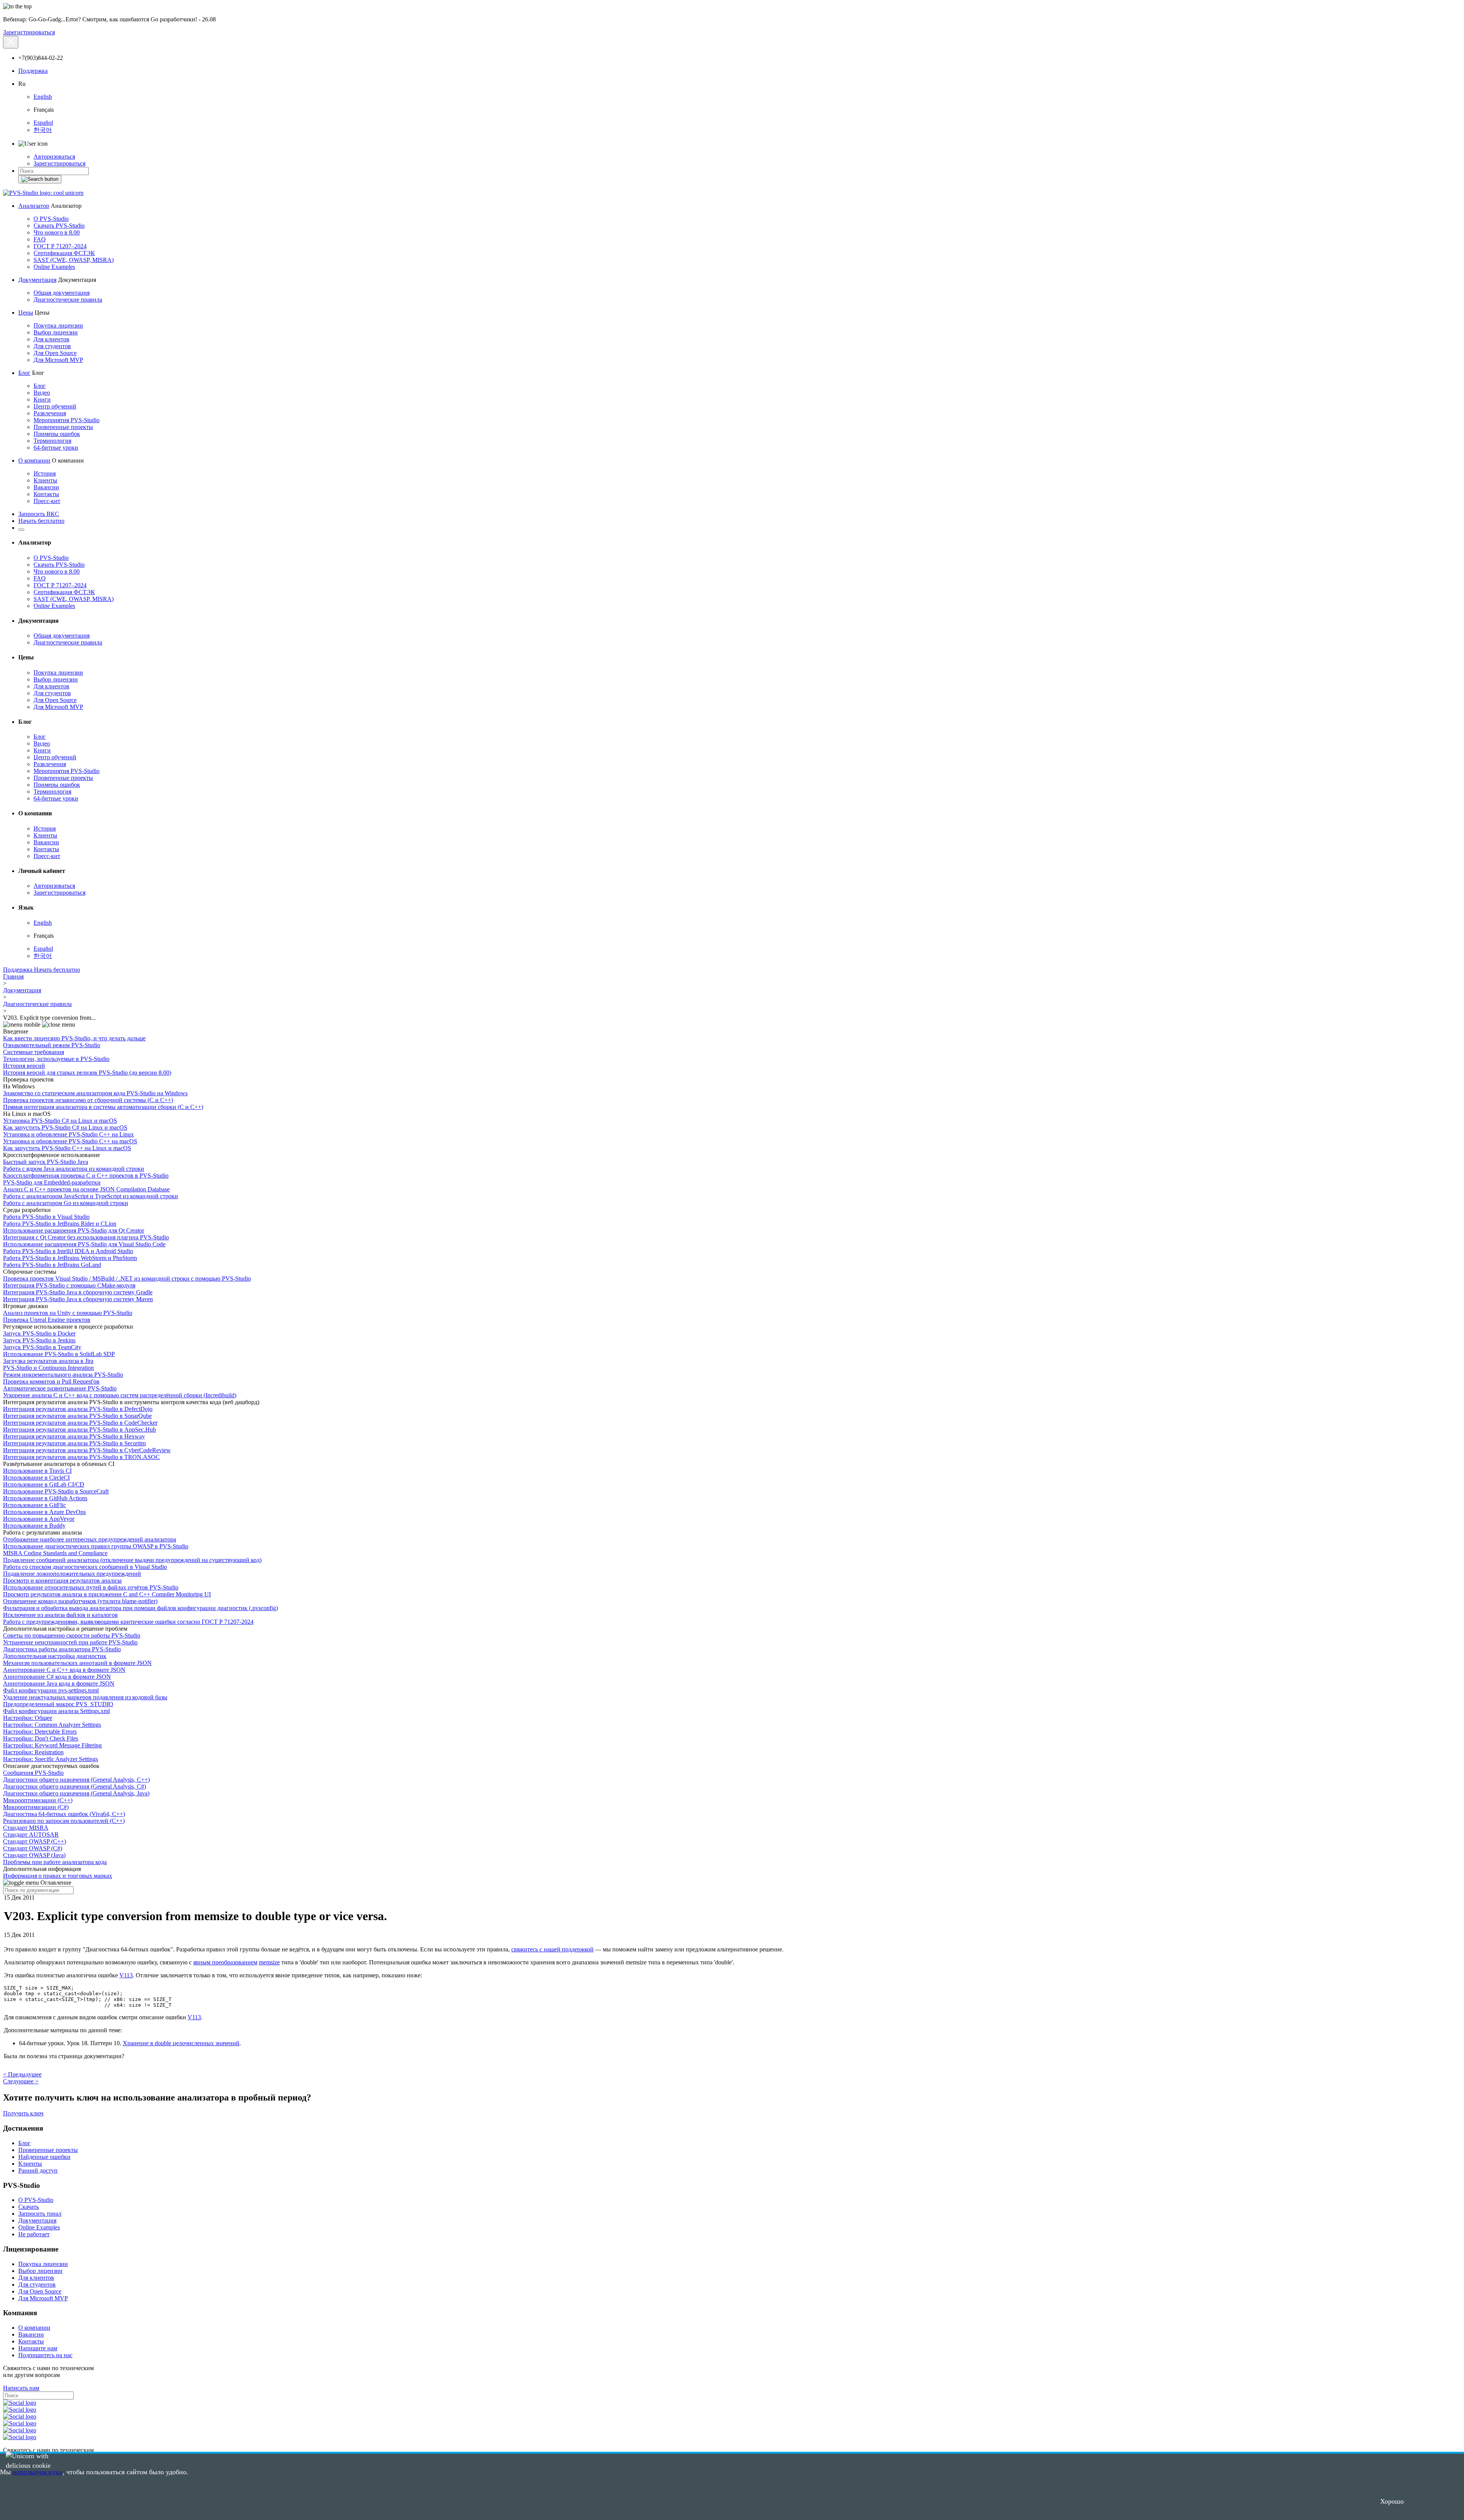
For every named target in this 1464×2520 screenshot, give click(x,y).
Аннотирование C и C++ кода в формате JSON (64, 1670)
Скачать (29, 2207)
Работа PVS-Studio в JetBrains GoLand (52, 1265)
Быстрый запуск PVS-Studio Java (46, 1162)
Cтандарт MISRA (26, 1828)
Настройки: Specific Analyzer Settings (51, 1759)
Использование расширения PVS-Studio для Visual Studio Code (84, 1244)
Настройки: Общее (28, 1718)
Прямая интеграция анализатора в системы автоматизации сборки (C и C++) (103, 1107)
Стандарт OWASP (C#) (33, 1848)
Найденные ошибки (44, 2157)
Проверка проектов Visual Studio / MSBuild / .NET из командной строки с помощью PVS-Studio (127, 1278)
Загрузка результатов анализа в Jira (48, 1361)
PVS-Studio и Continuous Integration (48, 1368)
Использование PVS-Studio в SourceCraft (56, 1491)
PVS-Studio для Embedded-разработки (52, 1182)
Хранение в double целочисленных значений (181, 2043)
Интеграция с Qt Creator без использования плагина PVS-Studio (86, 1237)
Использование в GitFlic (35, 1505)
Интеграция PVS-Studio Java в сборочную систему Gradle (78, 1292)
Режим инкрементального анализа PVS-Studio (63, 1375)
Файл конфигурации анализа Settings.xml (56, 1711)
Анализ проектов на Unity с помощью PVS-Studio (68, 1313)
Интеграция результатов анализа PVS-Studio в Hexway (74, 1436)
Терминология (52, 441)
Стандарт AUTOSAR (31, 1835)
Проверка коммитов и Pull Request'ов (51, 1381)
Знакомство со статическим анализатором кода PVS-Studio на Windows (95, 1093)
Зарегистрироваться (29, 32)
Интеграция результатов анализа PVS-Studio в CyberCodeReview (87, 1450)
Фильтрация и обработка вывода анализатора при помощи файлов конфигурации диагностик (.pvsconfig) (140, 1608)
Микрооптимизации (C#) (36, 1807)
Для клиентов (51, 339)
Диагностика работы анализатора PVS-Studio (62, 1649)
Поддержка (33, 71)
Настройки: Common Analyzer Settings (52, 1725)
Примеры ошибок (57, 434)
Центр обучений (55, 406)
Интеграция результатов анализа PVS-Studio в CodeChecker (80, 1423)
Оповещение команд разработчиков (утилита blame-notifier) (80, 1601)
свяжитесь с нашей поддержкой (552, 1949)
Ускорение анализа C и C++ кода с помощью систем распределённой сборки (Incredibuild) (120, 1395)
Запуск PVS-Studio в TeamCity (42, 1347)
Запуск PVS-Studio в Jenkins (39, 1340)
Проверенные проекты (63, 427)
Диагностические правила (68, 300)
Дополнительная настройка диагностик (55, 1656)
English (43, 97)
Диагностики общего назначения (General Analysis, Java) (76, 1793)
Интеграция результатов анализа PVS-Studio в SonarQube (77, 1416)
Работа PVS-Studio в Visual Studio (46, 1217)
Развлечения (50, 413)
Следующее (21, 2081)
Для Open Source (55, 353)
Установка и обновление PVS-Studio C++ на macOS (70, 1141)
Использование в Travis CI (37, 1471)
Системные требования (34, 1052)
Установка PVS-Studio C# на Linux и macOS (60, 1121)
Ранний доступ (38, 2170)
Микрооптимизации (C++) (38, 1800)
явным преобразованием (225, 1962)
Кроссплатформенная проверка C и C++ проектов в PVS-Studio (86, 1176)
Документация (37, 280)
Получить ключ (23, 2113)
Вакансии (46, 487)
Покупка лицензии (58, 325)
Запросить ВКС (39, 514)
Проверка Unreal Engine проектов (47, 1320)
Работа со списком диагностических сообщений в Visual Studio (85, 1567)
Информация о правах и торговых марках (58, 1876)
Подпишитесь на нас (45, 2355)
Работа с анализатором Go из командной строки (66, 1203)
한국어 (43, 130)
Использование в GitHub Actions (45, 1498)
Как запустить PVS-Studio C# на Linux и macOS (65, 1127)
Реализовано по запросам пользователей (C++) (64, 1821)
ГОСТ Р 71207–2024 (60, 246)
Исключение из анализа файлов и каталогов (60, 1615)
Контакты (46, 494)
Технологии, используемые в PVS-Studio (56, 1059)
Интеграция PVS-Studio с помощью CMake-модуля (69, 1285)
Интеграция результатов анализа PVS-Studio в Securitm (74, 1443)
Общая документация (62, 293)
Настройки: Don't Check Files (41, 1738)
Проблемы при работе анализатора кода (55, 1862)
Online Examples (54, 267)
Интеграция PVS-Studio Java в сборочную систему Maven (78, 1299)
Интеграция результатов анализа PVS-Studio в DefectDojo (78, 1409)
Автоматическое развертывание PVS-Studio (60, 1388)
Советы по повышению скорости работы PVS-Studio (72, 1635)
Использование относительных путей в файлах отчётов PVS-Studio (91, 1587)
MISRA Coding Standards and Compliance (55, 1553)
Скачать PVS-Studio (59, 226)
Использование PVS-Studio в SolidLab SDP (59, 1354)
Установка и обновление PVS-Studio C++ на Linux (68, 1134)
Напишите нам (38, 2348)
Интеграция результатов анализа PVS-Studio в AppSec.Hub (79, 1430)
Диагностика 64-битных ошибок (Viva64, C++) (64, 1814)
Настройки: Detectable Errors (40, 1732)
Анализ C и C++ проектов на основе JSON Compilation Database (86, 1189)
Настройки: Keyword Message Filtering (52, 1745)
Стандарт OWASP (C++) (35, 1841)
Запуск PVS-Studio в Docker (39, 1333)
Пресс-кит (47, 501)
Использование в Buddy (34, 1526)
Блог (24, 373)
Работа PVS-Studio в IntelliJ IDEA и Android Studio (68, 1251)
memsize (269, 1962)
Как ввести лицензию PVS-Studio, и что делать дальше (74, 1038)
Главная (13, 976)
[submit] (40, 179)
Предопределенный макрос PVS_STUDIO (58, 1704)
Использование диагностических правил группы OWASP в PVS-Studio (96, 1546)
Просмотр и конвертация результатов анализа (62, 1581)
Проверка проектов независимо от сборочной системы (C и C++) (88, 1100)
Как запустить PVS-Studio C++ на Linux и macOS (67, 1148)
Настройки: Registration (33, 1752)
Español (43, 123)
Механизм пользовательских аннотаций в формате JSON (77, 1663)
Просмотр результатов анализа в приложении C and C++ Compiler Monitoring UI (107, 1594)
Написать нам (21, 2388)
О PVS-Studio (51, 219)
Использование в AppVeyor (39, 1519)
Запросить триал (40, 2214)
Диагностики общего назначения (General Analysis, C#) (75, 1786)
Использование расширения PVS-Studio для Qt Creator (74, 1230)
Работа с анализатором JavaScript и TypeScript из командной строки (91, 1196)
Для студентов (52, 346)
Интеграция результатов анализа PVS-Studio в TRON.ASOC (81, 1457)
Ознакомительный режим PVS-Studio (52, 1045)
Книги (42, 399)
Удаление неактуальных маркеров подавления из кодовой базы (85, 1697)
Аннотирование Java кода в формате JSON (59, 1683)
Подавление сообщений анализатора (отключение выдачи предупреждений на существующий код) (132, 1560)
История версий (24, 1066)
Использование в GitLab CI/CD (44, 1484)
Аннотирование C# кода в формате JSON (57, 1677)
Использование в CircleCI (36, 1478)
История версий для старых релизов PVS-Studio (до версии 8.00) (87, 1073)
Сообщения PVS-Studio (33, 1773)
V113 (126, 1975)
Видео (42, 393)
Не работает (34, 2234)
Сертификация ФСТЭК (64, 253)
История (45, 473)
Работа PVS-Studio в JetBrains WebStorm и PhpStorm (70, 1258)
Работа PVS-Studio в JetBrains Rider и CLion (60, 1224)
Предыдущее (22, 2074)
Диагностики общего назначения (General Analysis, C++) (76, 1780)
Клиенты (45, 480)
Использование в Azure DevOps (44, 1512)
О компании (34, 460)
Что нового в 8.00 (57, 232)
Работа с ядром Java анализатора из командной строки (74, 1169)
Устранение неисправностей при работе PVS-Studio (70, 1642)
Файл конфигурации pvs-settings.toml (51, 1690)
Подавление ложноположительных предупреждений (72, 1574)
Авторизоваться (54, 157)
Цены (26, 313)
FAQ (40, 239)
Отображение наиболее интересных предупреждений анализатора (90, 1539)
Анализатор (34, 206)
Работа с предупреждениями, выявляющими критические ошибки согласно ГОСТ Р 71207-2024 (128, 1622)
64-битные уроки (56, 448)
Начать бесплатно (41, 521)
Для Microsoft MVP (58, 360)
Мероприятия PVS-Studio (67, 420)
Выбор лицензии (56, 332)
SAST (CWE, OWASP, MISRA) (74, 260)
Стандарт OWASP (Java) (34, 1855)
